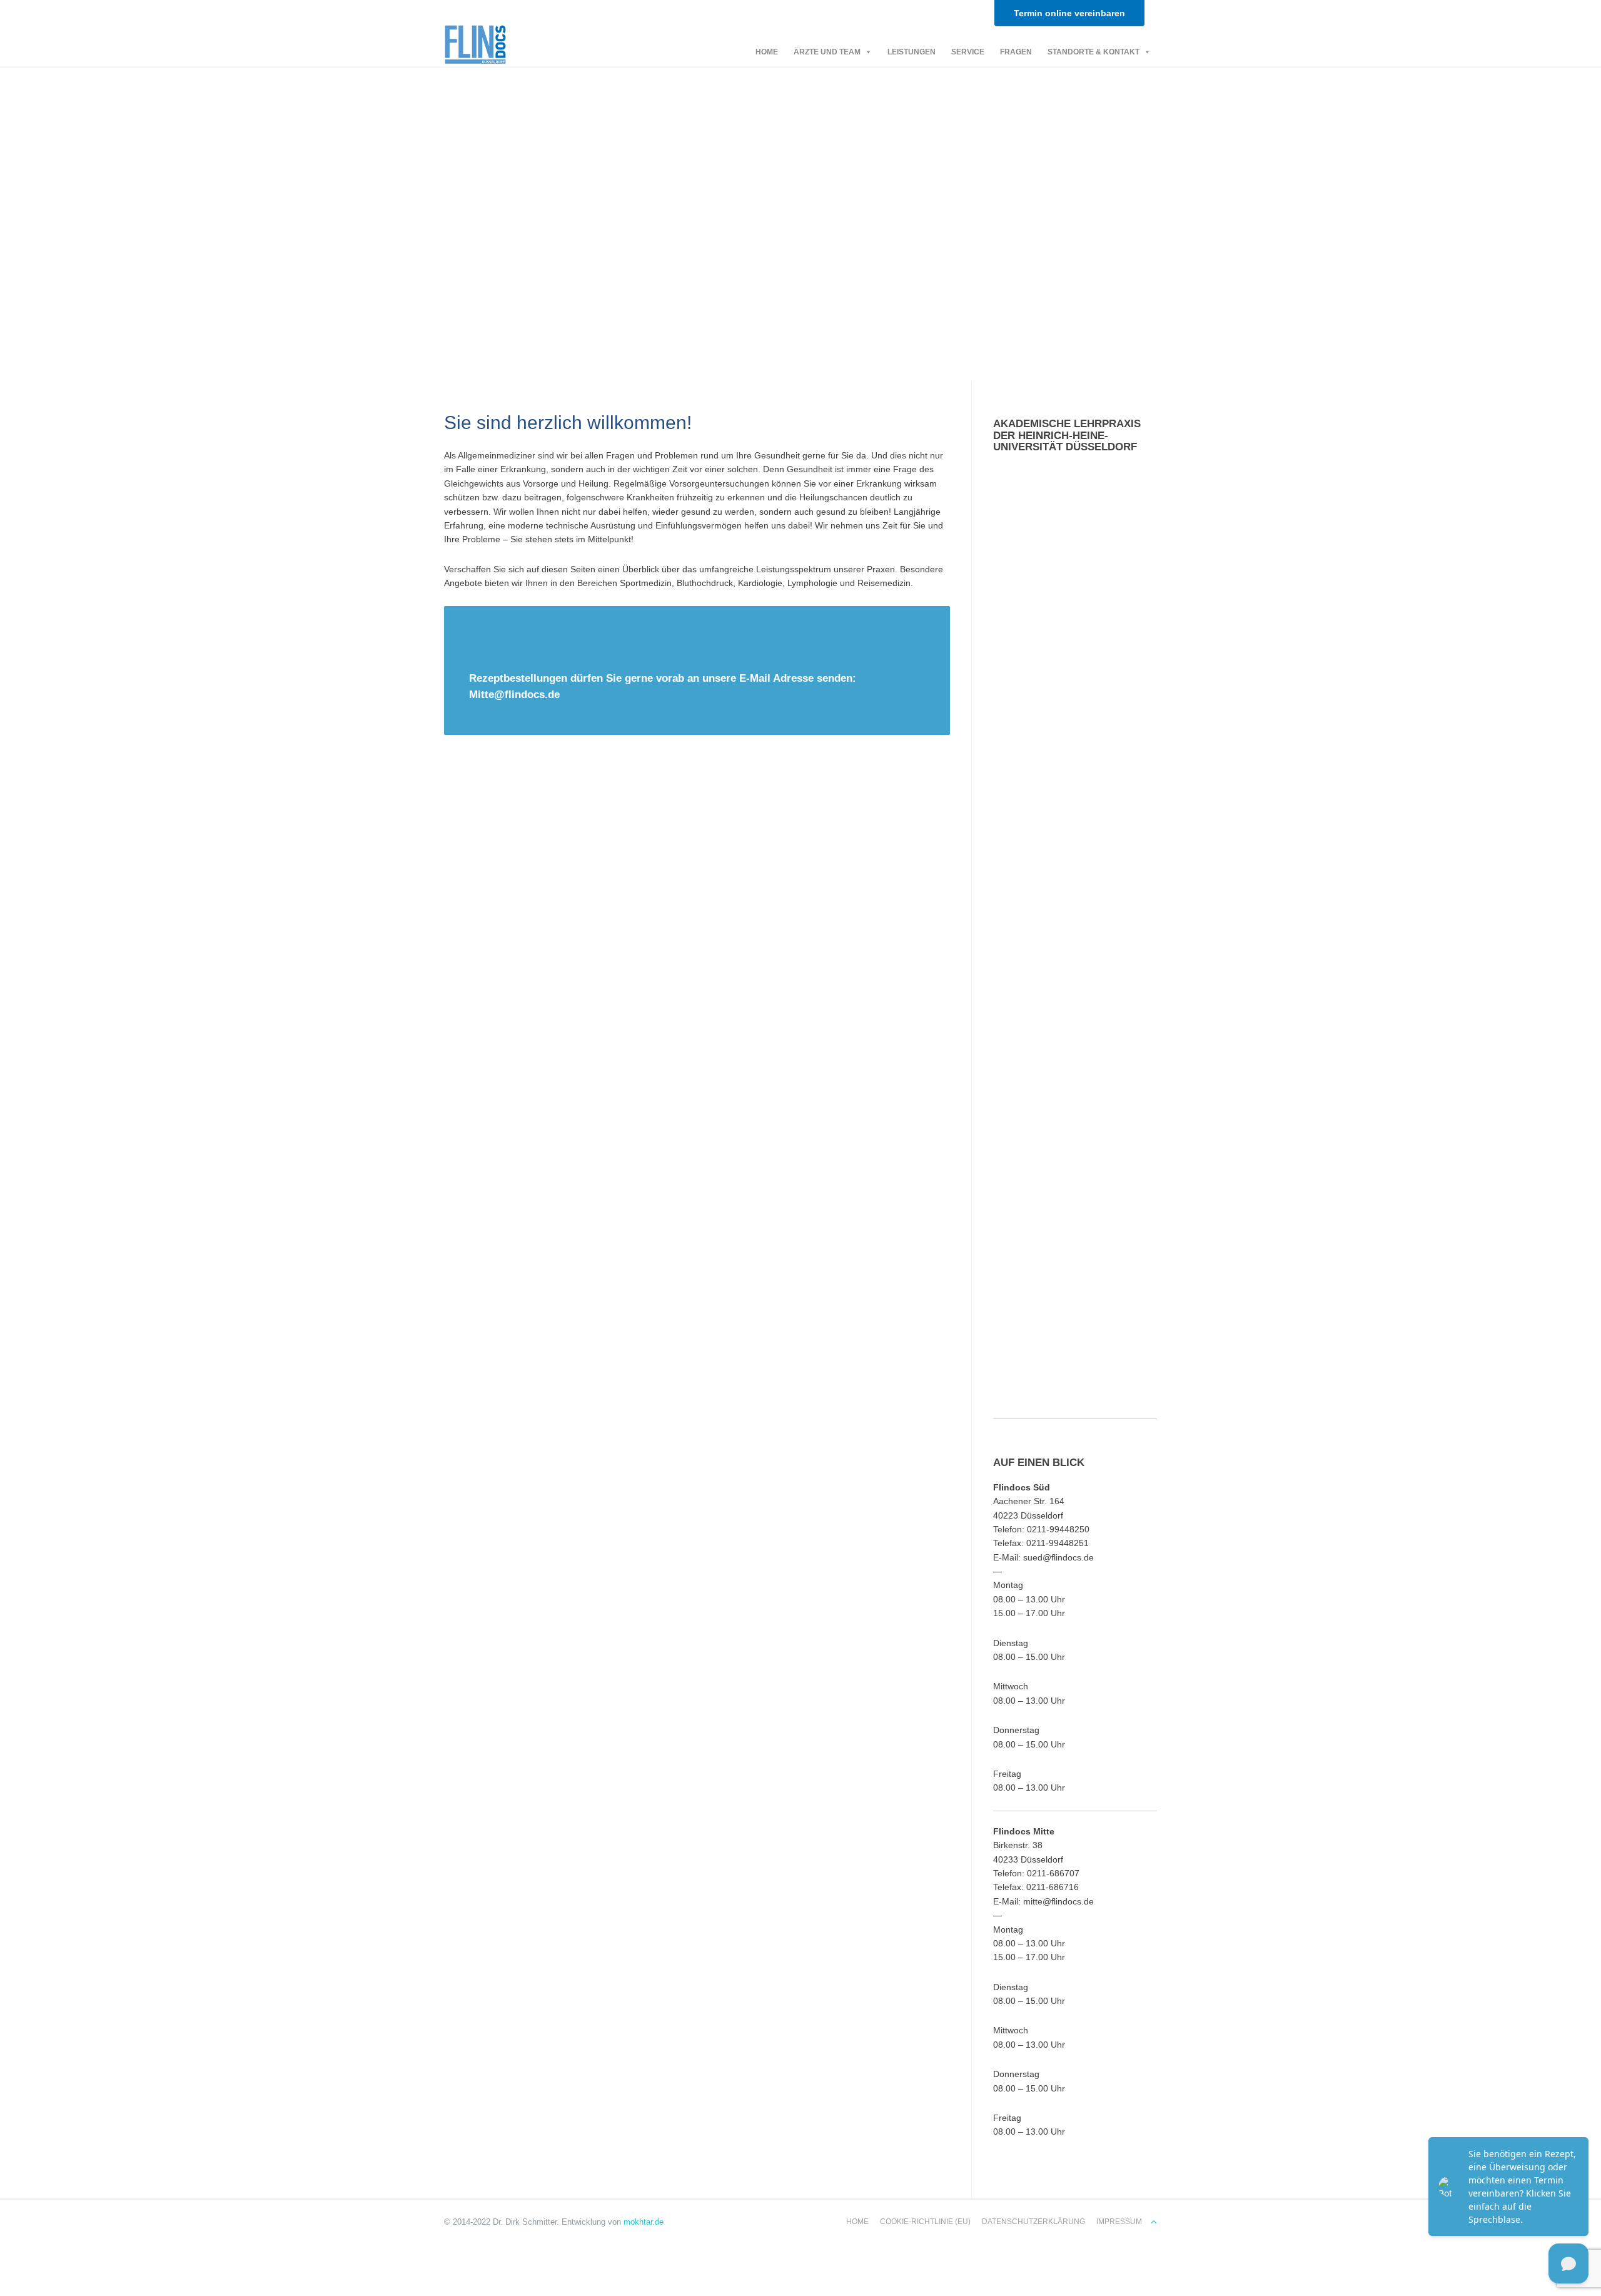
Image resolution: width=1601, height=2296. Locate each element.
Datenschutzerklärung (1033, 2222)
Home (767, 52)
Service (968, 52)
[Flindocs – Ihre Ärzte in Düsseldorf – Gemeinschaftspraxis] (475, 42)
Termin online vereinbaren (1069, 13)
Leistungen (912, 52)
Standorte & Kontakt (1093, 52)
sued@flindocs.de (1058, 1557)
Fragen (1016, 52)
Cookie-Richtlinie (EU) (925, 2222)
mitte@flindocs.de (1058, 1901)
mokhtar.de (644, 2222)
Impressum (1119, 2222)
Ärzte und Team (827, 52)
